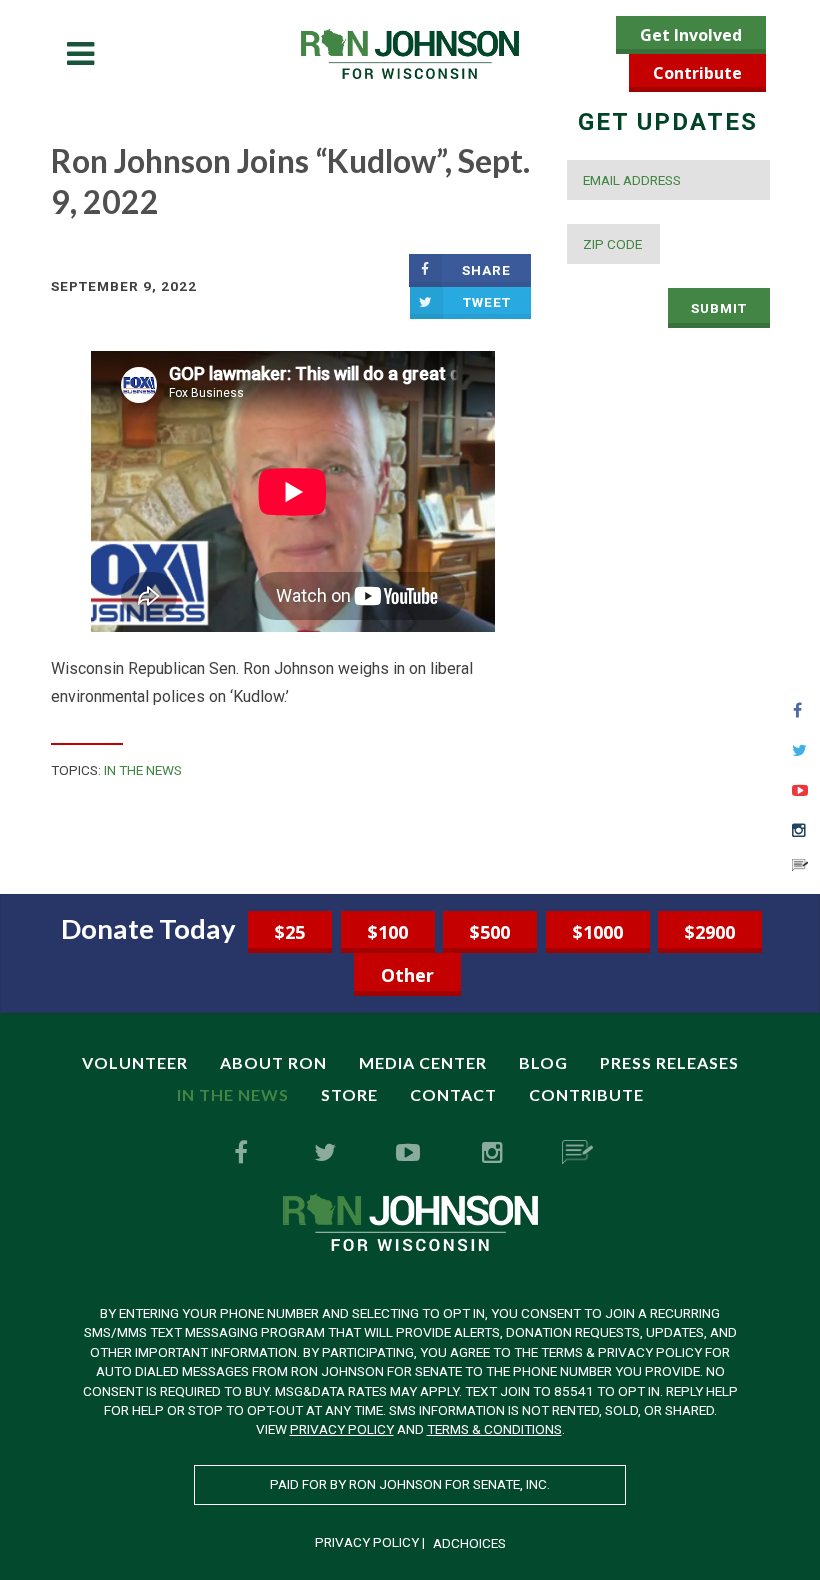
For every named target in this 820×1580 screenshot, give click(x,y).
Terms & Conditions (494, 1429)
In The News (143, 770)
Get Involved (691, 35)
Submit (719, 308)
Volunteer (135, 1062)
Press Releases (669, 1062)
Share (486, 270)
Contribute (697, 73)
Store (349, 1094)
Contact (453, 1094)
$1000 (598, 932)
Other (407, 975)
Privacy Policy (342, 1429)
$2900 (710, 932)
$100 (388, 932)
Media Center (423, 1062)
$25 (290, 932)
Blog (543, 1062)
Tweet (487, 302)
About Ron (273, 1062)
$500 (490, 932)
